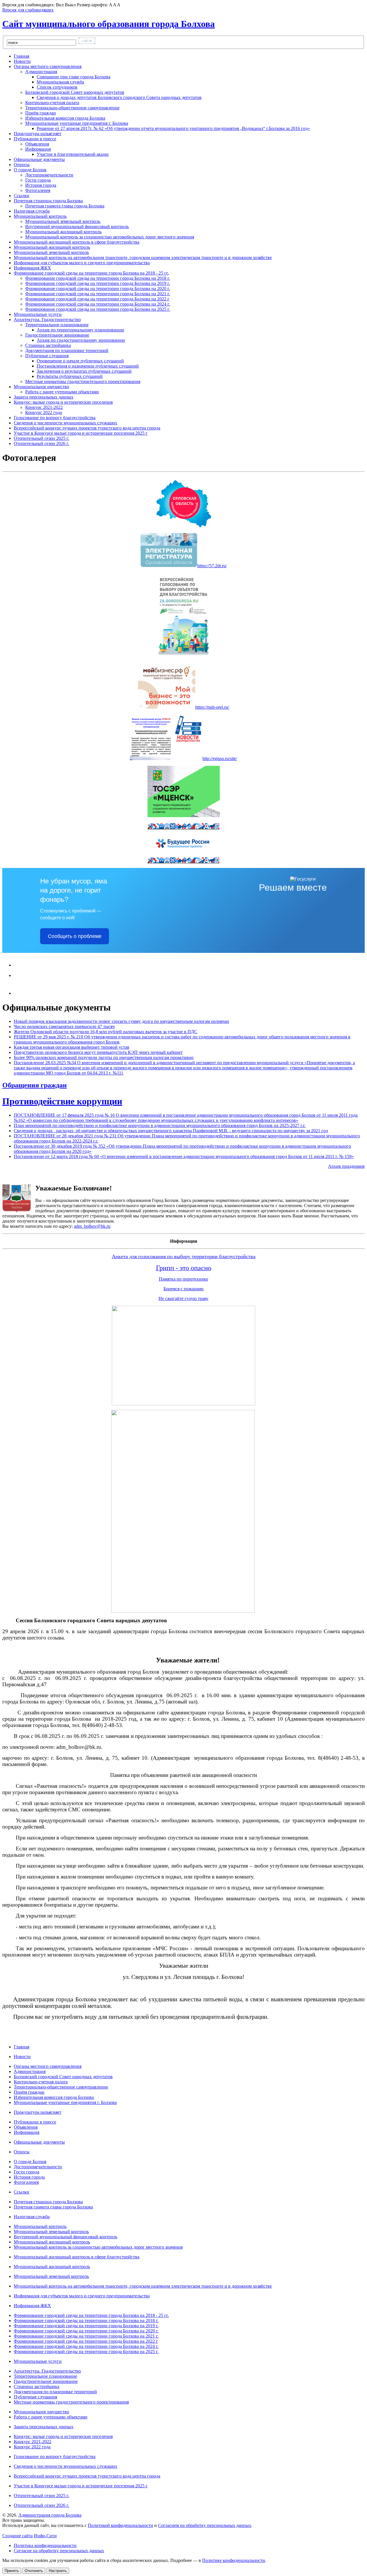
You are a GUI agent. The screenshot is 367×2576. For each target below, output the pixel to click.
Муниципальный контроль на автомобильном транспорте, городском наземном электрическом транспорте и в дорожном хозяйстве (143, 2286)
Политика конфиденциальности (45, 2545)
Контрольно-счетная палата (52, 103)
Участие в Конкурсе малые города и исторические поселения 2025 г (81, 2486)
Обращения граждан (35, 1085)
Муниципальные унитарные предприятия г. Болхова (65, 2102)
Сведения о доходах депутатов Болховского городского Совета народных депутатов (119, 97)
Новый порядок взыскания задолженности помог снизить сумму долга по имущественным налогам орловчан (121, 1021)
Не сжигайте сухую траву (183, 1298)
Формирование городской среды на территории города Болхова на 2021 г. (98, 294)
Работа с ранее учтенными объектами (62, 392)
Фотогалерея (38, 190)
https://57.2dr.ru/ (212, 566)
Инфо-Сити (45, 2536)
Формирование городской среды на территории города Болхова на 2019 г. (98, 283)
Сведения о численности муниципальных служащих (66, 2466)
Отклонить (34, 2571)
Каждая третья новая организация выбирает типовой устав (72, 1047)
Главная (22, 2047)
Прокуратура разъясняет (38, 2112)
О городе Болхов (30, 2162)
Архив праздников (346, 1166)
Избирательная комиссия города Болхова (65, 118)
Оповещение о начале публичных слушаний (80, 361)
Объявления (37, 144)
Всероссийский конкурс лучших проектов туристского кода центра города (87, 2476)
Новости (22, 2057)
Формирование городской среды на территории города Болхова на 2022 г (97, 299)
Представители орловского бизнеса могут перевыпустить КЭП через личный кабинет (98, 1052)
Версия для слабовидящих (28, 10)
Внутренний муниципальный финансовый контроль (77, 227)
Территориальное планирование (45, 2376)
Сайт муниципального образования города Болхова (109, 24)
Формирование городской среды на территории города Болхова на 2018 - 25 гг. (91, 2315)
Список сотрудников (57, 87)
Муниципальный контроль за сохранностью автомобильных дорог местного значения (110, 237)
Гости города (38, 180)
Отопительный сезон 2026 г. (41, 2505)
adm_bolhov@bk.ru (92, 1226)
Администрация (30, 2071)
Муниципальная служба (60, 82)
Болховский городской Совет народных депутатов (63, 2077)
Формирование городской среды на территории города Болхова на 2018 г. (98, 278)
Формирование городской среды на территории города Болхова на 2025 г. (98, 309)
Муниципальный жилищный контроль (63, 232)
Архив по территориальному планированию (80, 330)
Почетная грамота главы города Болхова (65, 206)
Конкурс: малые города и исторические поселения (63, 2436)
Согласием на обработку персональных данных (205, 2525)
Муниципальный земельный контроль (63, 221)
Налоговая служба (32, 2217)
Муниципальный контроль (40, 2226)
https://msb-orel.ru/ (212, 707)
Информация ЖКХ (32, 2306)
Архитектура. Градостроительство (47, 2371)
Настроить (58, 2571)
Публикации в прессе (35, 2122)
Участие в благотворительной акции (73, 154)
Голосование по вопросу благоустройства (55, 2456)
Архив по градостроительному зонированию (81, 340)
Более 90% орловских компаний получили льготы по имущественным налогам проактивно (104, 1057)
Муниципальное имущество (41, 2412)
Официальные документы (39, 2142)
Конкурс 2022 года (44, 412)
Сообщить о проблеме (75, 936)
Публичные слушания (35, 2397)
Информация (27, 2132)
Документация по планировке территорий (67, 350)
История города (41, 185)
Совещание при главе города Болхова (74, 77)
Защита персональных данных (44, 2427)
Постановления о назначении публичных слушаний (88, 366)
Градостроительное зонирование (46, 2381)
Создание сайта (17, 2536)
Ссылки (22, 2192)
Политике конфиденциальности (234, 2560)
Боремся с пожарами (183, 1289)
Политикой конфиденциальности (120, 2525)
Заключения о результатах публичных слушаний (84, 371)
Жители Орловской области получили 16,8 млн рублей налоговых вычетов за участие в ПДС (106, 1032)
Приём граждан (41, 113)
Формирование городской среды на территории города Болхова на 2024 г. (98, 304)
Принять (12, 2571)
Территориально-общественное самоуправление (72, 108)
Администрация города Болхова (50, 2515)
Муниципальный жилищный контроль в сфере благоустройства (77, 2257)
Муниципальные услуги (38, 2361)
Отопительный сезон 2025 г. (41, 2496)
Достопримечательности (49, 175)
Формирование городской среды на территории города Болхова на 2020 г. (98, 289)
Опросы (22, 2152)
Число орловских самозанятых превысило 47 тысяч (64, 1026)
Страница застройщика (48, 345)
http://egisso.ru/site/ (220, 758)
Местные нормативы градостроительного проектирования (83, 381)
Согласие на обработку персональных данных (59, 2551)
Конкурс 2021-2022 (44, 407)
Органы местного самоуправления (48, 2066)
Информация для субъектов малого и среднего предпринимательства (82, 2296)
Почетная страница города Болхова (48, 2202)
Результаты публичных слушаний (70, 376)
